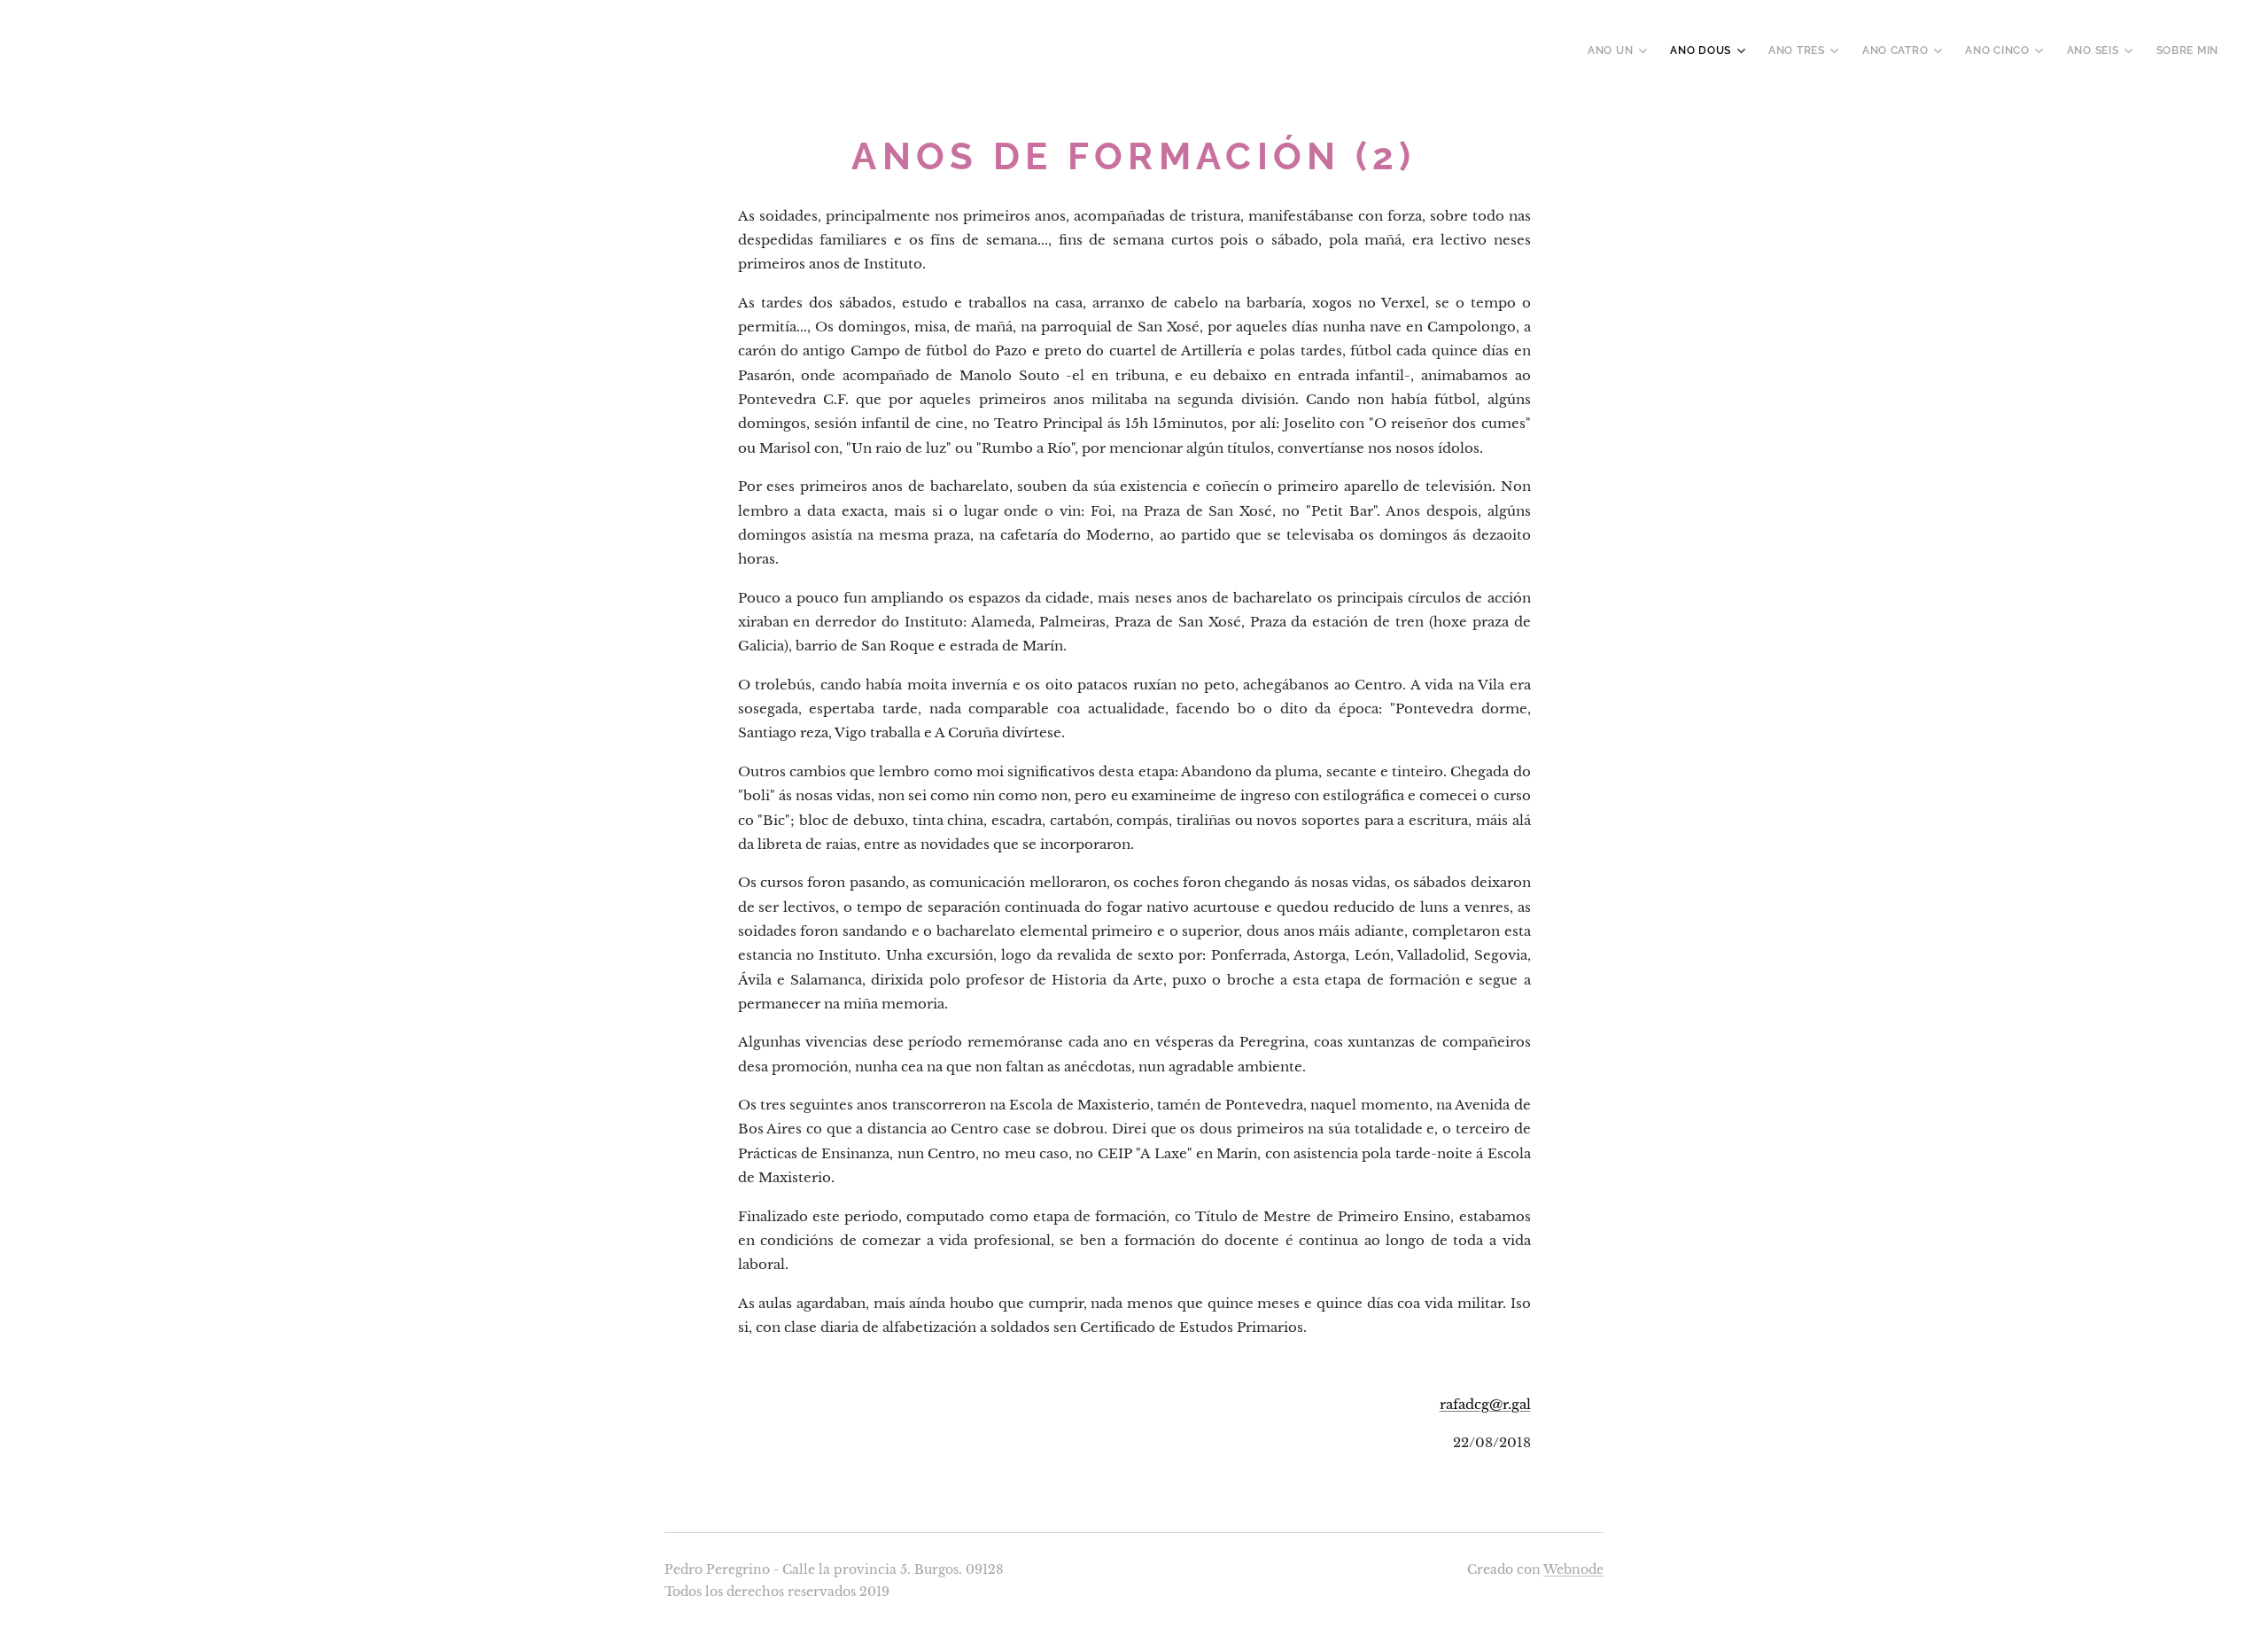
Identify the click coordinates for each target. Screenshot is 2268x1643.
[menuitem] (1619, 51)
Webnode (1573, 1569)
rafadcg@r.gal (1485, 1404)
